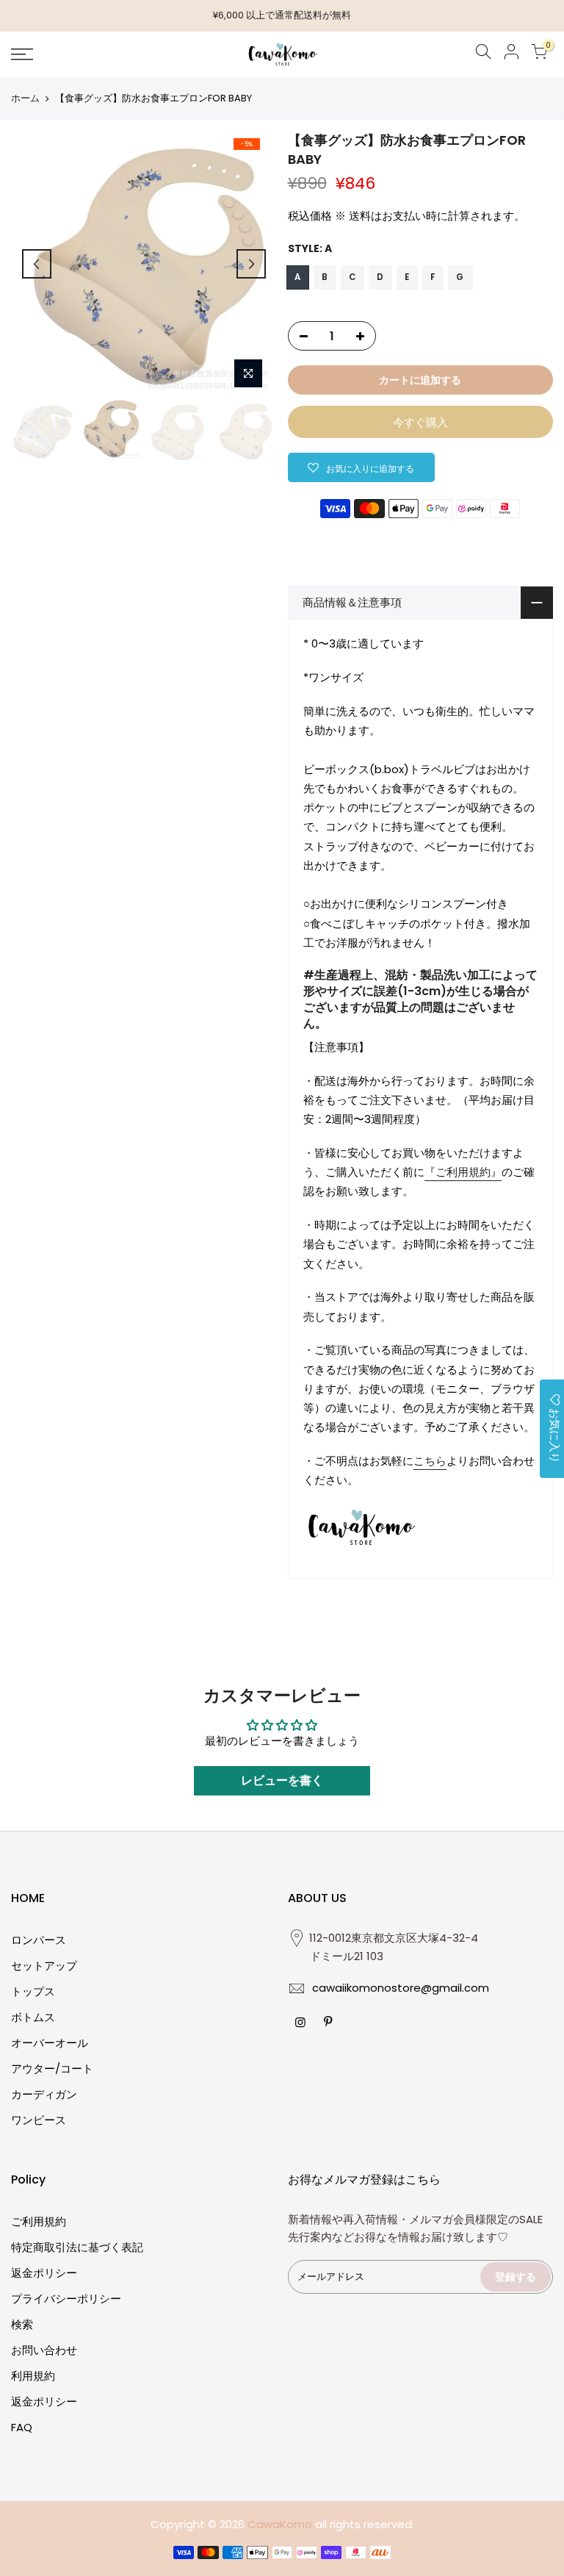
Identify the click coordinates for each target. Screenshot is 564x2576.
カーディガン (44, 2094)
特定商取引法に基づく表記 (77, 2247)
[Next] (251, 264)
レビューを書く (282, 1780)
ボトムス (33, 2017)
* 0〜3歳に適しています (364, 643)
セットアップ (44, 1966)
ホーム (25, 98)
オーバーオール (50, 2043)
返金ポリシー (44, 2273)
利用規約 (33, 2376)
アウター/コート (52, 2069)
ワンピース (39, 2120)
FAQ (22, 2427)
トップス (33, 1991)
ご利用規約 (39, 2221)
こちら (430, 1461)
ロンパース (39, 1940)
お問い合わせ (44, 2350)
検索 (22, 2324)
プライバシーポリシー (66, 2299)
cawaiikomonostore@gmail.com (401, 1988)
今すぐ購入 (420, 422)
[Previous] (37, 264)
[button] (361, 467)
